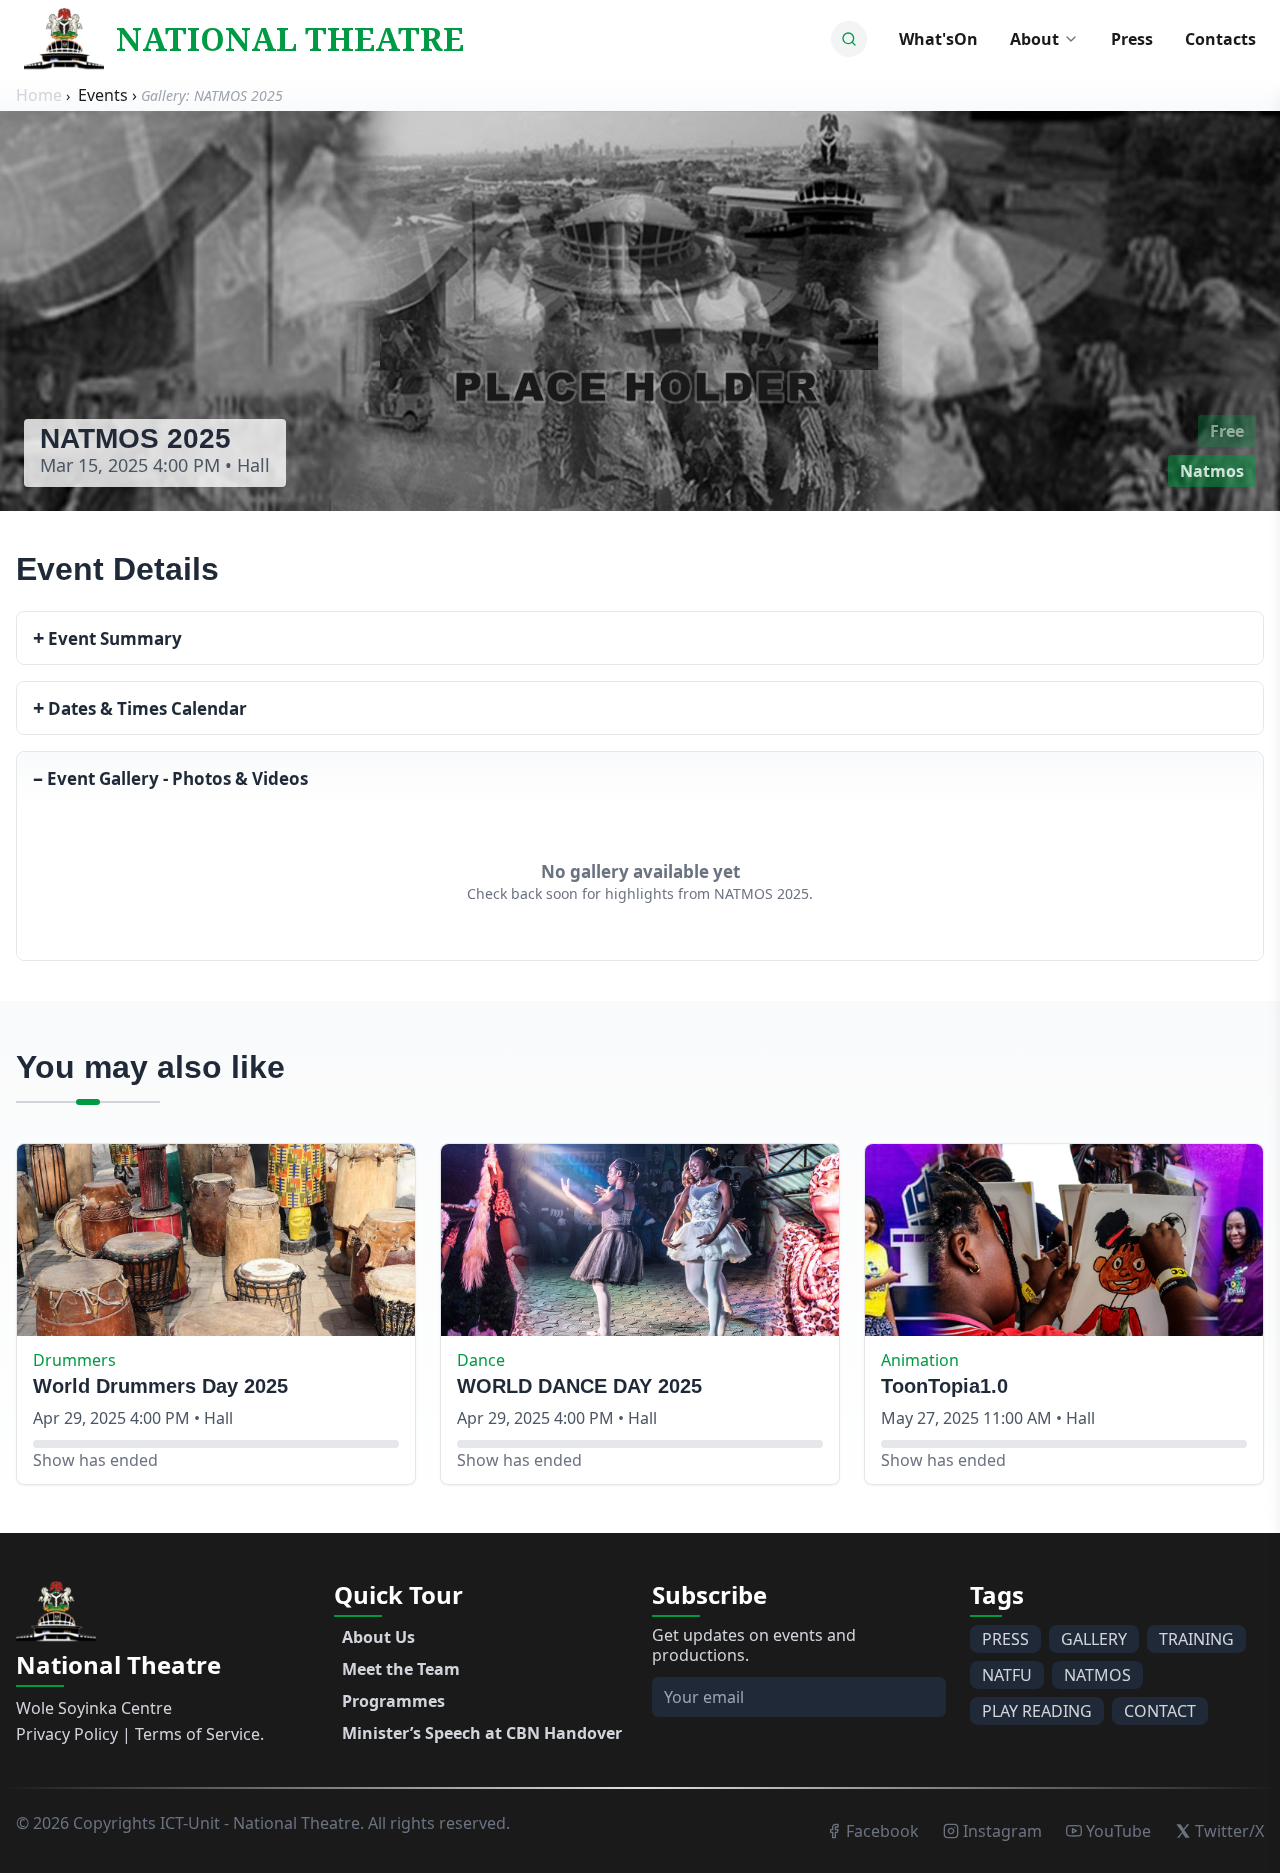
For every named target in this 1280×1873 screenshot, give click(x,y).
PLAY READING (1037, 1711)
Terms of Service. (199, 1734)
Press (1132, 39)
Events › (109, 95)
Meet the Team (401, 1669)
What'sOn (938, 39)
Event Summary (107, 637)
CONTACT (1160, 1711)
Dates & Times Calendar (140, 707)
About (1034, 39)
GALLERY (1094, 1639)
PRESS (1005, 1639)
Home (41, 95)
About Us (378, 1637)
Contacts (1220, 39)
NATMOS (1097, 1675)
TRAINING (1196, 1639)
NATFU (1007, 1675)
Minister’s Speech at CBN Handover (482, 1733)
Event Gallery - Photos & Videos (170, 777)
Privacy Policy (67, 1734)
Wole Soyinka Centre (94, 1708)
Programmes (393, 1701)
